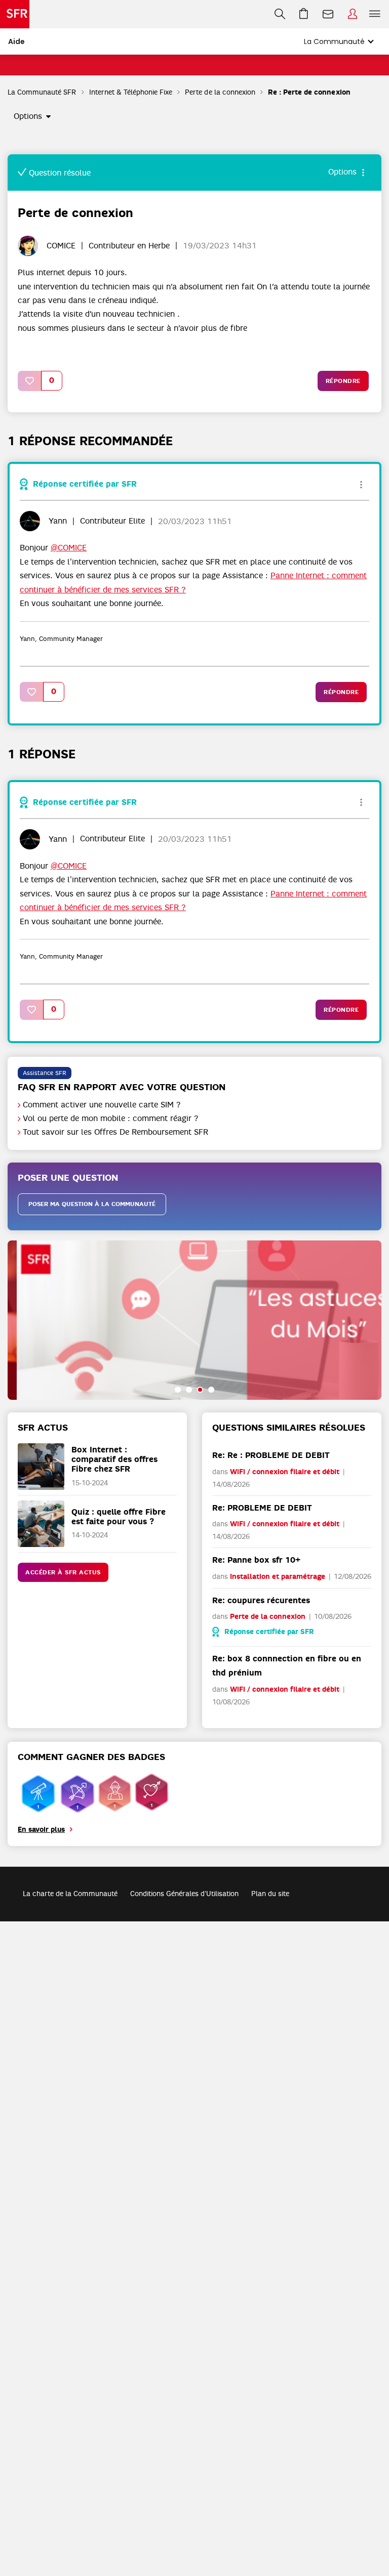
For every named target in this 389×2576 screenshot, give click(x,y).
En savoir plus (41, 1830)
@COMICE (69, 548)
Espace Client (353, 14)
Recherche (280, 14)
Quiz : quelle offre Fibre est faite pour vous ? (119, 1517)
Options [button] (28, 116)
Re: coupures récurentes (261, 1600)
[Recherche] (280, 14)
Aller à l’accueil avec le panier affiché (304, 14)
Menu (375, 14)
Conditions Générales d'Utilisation (184, 1894)
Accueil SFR (15, 14)
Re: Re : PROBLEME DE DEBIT (271, 1455)
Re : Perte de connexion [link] (309, 92)
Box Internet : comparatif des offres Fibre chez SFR (114, 1459)
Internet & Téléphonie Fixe (131, 92)
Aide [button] (16, 41)
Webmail (328, 14)
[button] (30, 381)
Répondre (343, 381)
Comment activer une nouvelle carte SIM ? (102, 1105)
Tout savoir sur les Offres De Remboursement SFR (115, 1132)
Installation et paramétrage (278, 1577)
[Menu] (377, 14)
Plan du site (270, 1894)
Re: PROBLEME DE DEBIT (262, 1508)
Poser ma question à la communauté (92, 1204)
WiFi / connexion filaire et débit (285, 1472)
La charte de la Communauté (70, 1894)
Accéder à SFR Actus (63, 1572)
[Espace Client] (353, 14)
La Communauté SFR (42, 92)
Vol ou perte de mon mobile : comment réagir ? (111, 1119)
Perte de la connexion (220, 92)
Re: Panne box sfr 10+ (256, 1560)
